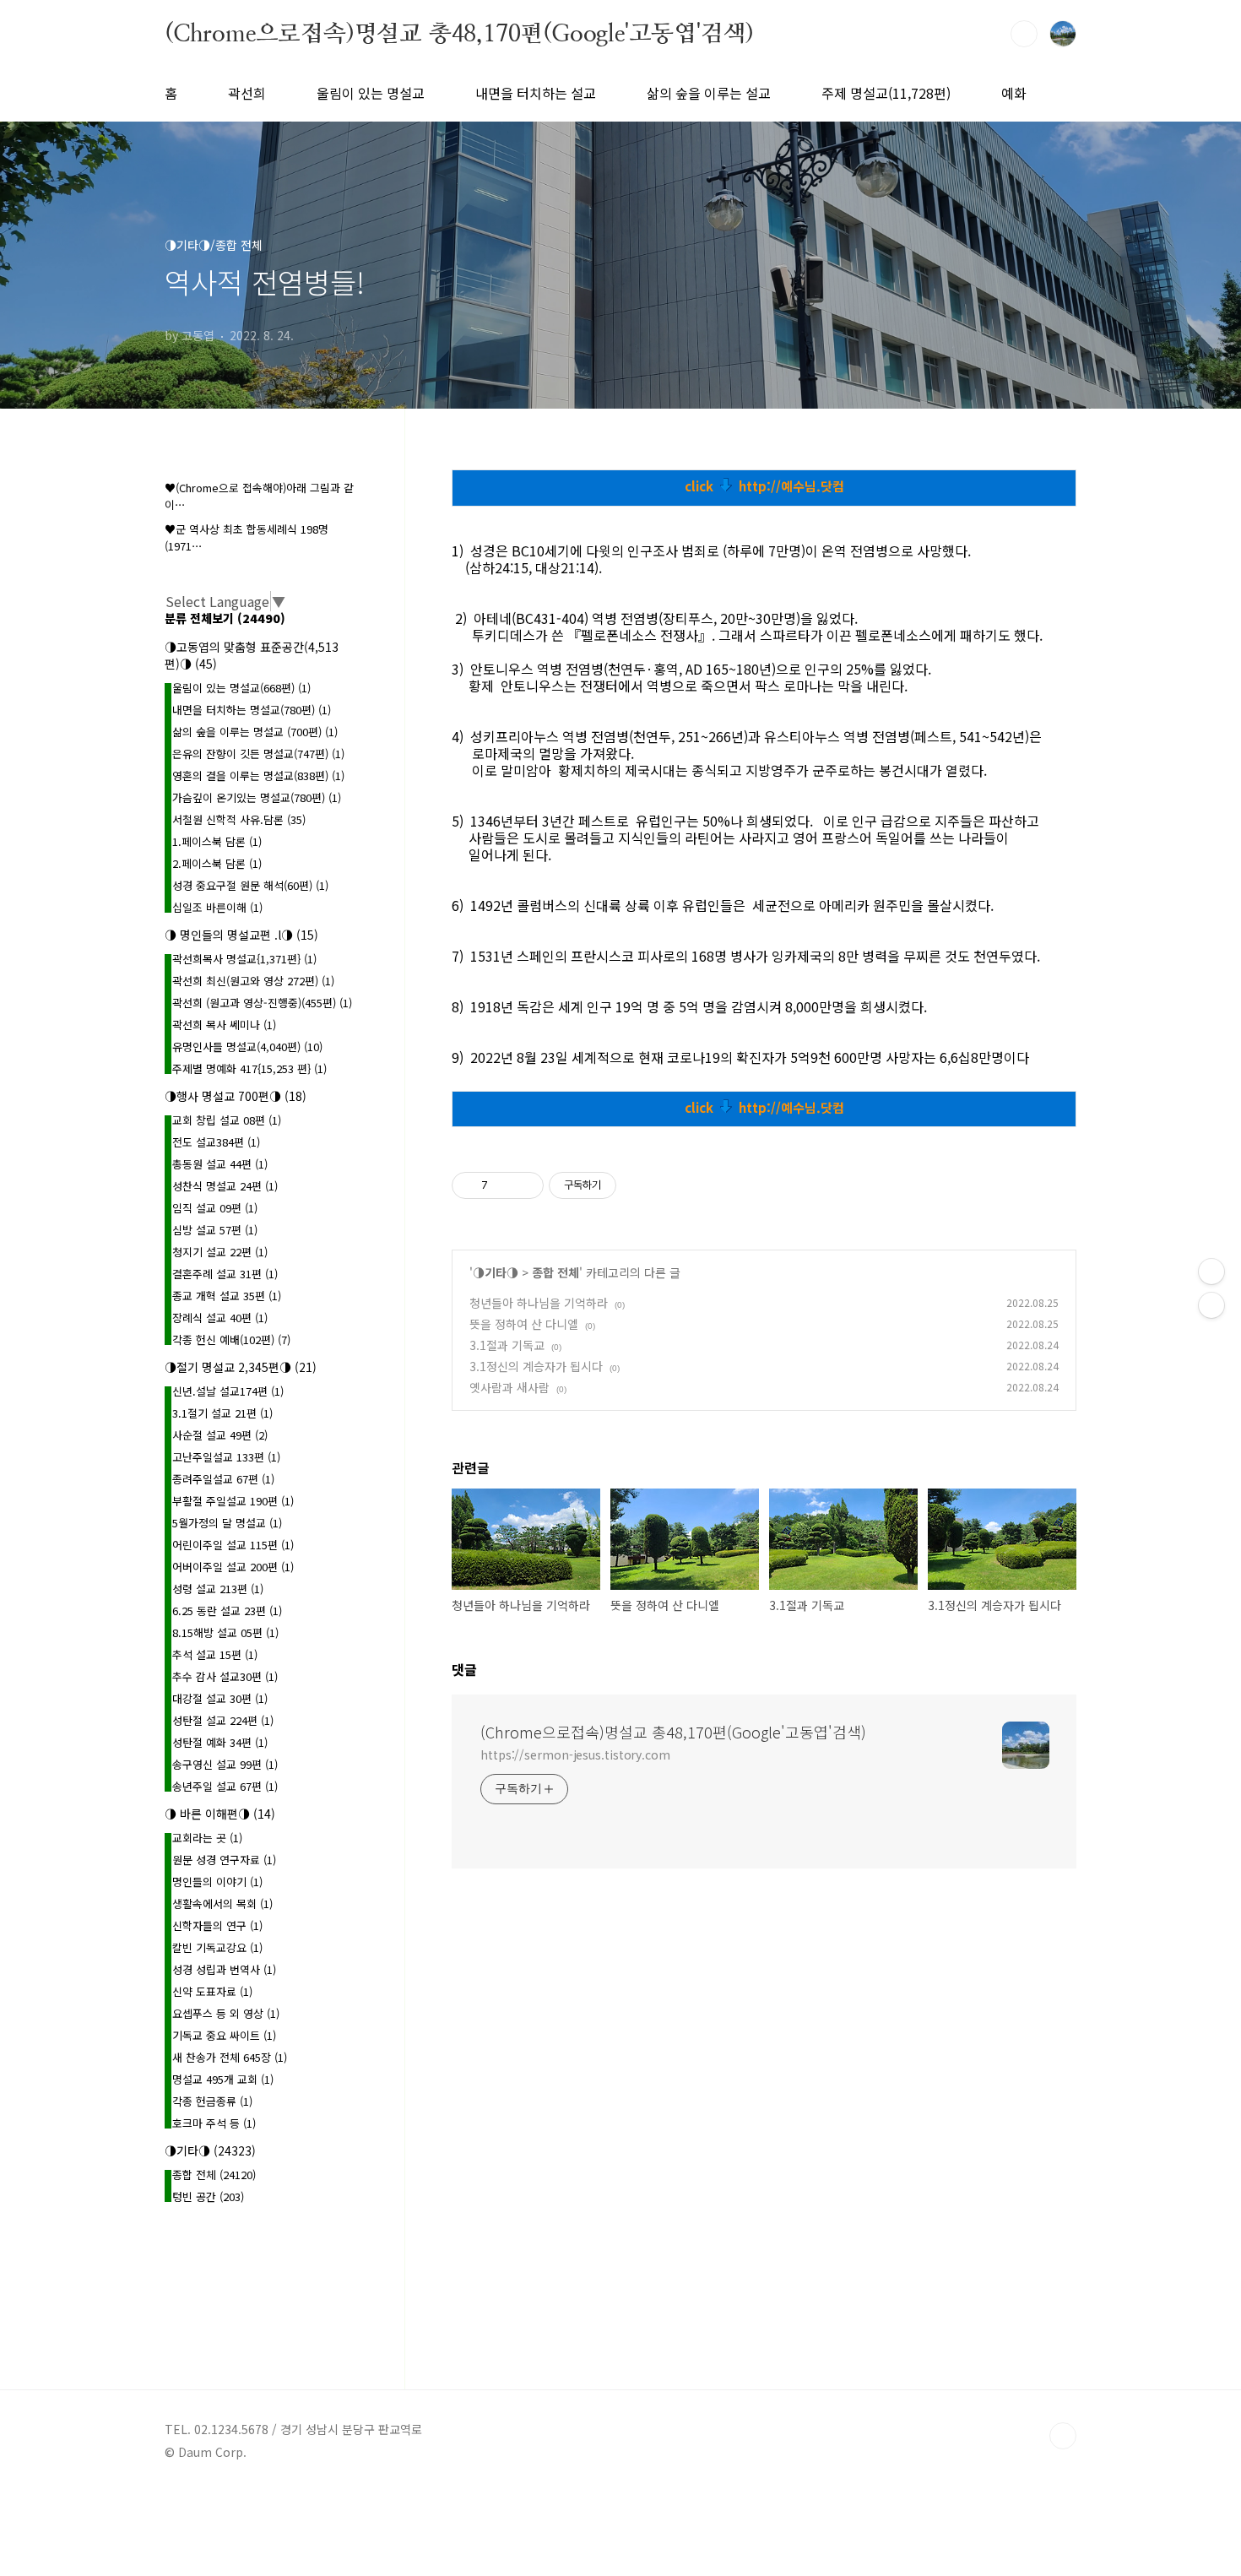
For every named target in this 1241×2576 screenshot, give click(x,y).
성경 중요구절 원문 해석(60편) (250, 885)
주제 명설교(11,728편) (886, 93)
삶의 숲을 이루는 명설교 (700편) (255, 732)
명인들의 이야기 (217, 1882)
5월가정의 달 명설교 (227, 1523)
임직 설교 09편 (215, 1208)
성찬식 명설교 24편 (225, 1186)
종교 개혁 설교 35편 (227, 1296)
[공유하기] (504, 1185)
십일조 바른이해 (217, 907)
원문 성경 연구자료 (224, 1860)
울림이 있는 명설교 (371, 93)
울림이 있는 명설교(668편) (241, 688)
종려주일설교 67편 (223, 1479)
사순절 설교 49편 (220, 1435)
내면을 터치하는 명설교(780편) (252, 710)
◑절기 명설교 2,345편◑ (241, 1367)
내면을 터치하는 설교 (536, 93)
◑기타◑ (496, 1272)
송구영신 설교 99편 (225, 1764)
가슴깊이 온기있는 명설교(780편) (257, 797)
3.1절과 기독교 (507, 1345)
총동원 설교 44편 (220, 1164)
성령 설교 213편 (218, 1589)
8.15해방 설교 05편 (225, 1632)
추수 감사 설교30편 (225, 1676)
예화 (1014, 93)
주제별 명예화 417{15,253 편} (249, 1068)
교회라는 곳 (207, 1838)
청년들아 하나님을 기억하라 (539, 1303)
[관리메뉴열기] (1211, 1272)
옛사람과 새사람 (509, 1387)
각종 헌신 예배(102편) (231, 1340)
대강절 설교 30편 (220, 1698)
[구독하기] (1211, 1305)
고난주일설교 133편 (226, 1457)
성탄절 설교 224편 (223, 1720)
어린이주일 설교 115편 (233, 1545)
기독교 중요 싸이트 (224, 2035)
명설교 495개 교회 (223, 2079)
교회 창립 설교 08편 (227, 1120)
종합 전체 (555, 1272)
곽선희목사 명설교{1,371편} (244, 959)
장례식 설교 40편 (220, 1318)
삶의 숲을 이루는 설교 (709, 93)
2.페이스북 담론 (217, 863)
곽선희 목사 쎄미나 (224, 1025)
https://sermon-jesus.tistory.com (575, 1754)
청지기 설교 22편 (220, 1252)
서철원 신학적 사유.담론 (239, 819)
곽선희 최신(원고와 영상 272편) (253, 981)
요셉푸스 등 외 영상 (226, 2013)
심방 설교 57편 (215, 1230)
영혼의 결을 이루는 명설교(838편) (258, 776)
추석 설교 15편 (215, 1654)
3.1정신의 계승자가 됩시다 (536, 1366)
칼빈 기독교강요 (217, 1947)
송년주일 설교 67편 (225, 1786)
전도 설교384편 (216, 1142)
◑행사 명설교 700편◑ (236, 1096)
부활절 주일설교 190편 (233, 1501)
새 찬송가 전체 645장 (230, 2057)
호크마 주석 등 (214, 2123)
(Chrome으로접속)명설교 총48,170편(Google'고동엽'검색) (459, 33)
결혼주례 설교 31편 (225, 1274)
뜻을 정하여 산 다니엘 (524, 1324)
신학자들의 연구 (217, 1925)
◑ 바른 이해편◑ (220, 1814)
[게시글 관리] (525, 1185)
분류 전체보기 (225, 618)
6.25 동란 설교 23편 (227, 1611)
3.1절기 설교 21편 (222, 1413)
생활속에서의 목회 (222, 1904)
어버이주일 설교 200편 (233, 1567)
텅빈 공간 (208, 2196)
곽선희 (247, 93)
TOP (1063, 2436)
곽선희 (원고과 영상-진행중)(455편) (262, 1003)
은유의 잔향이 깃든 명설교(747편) (258, 754)
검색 (1024, 34)
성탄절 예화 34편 (220, 1742)
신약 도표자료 (212, 1991)
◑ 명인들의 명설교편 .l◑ (241, 935)
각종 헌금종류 (212, 2101)
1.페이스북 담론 (217, 841)
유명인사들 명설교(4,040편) (247, 1047)
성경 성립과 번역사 (224, 1969)
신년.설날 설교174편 (228, 1391)
